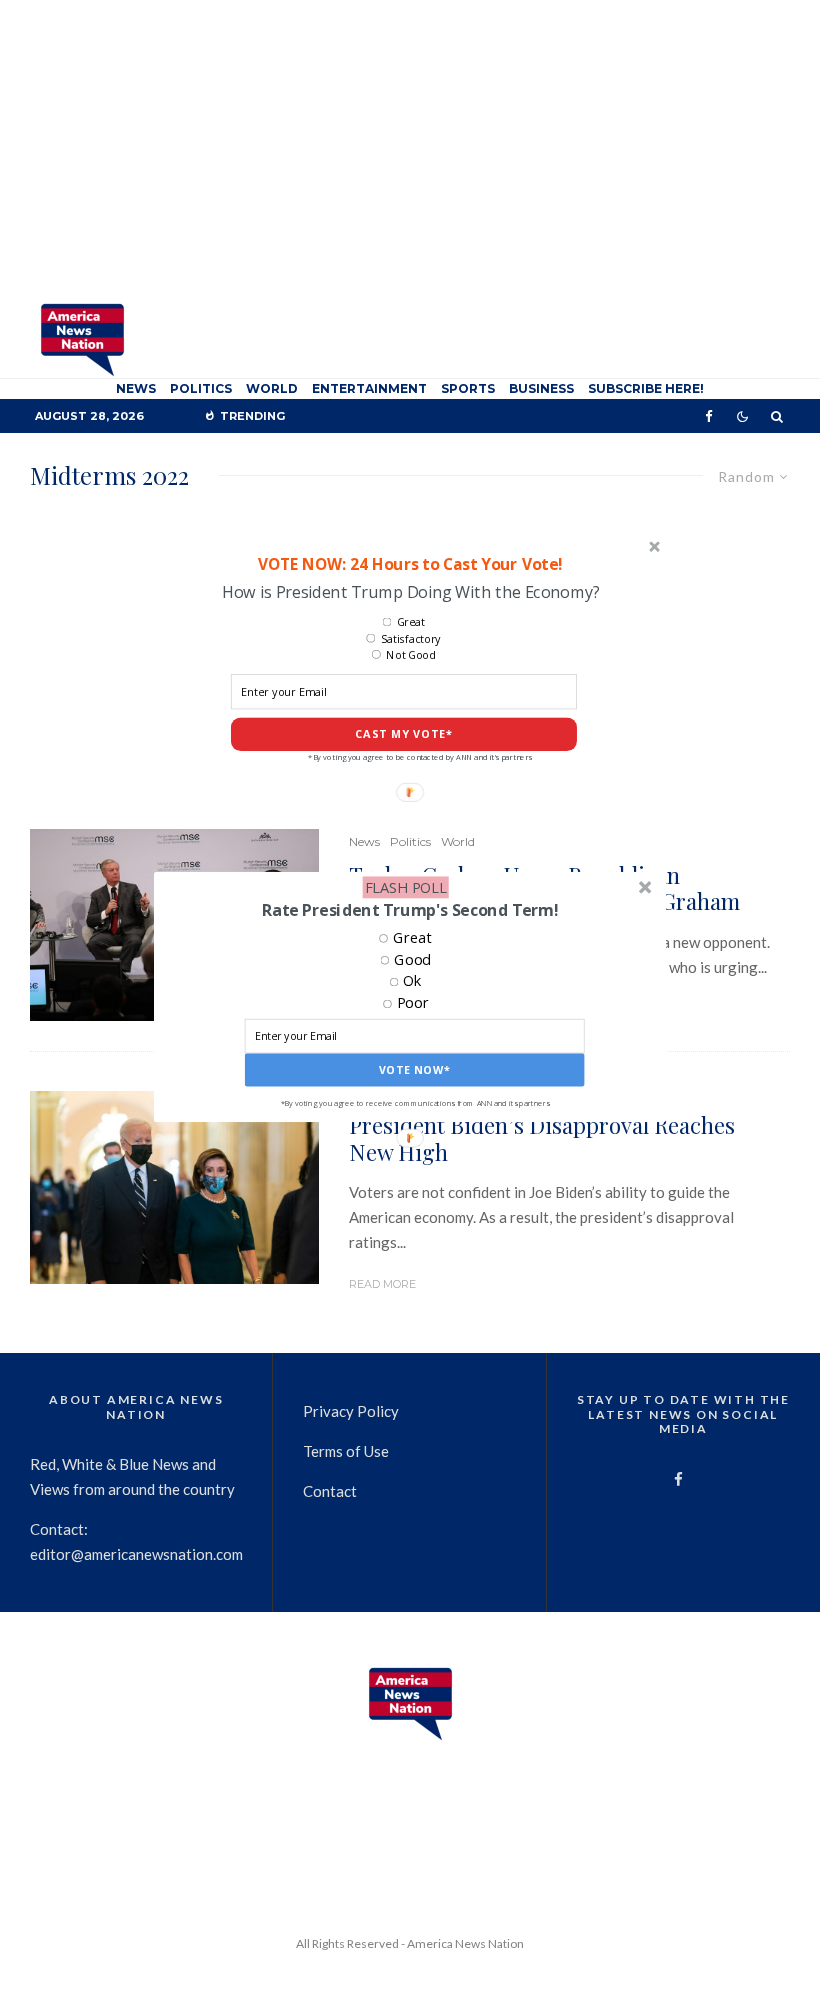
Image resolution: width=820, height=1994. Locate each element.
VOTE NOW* (415, 1070)
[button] (409, 910)
